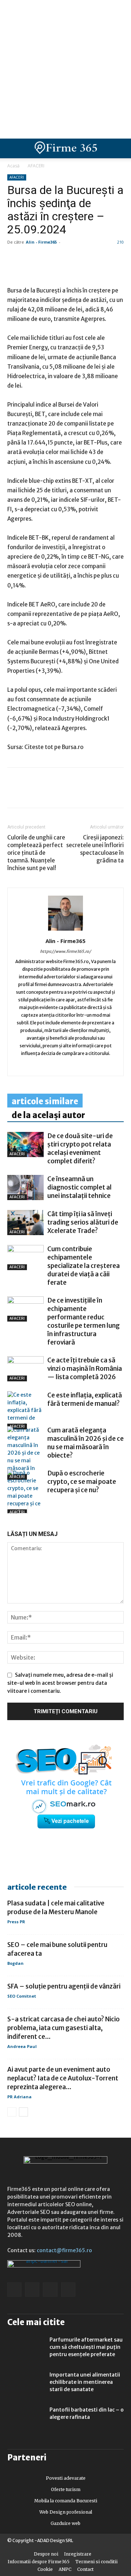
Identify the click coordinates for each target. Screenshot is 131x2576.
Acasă (13, 166)
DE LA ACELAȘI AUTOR (48, 1115)
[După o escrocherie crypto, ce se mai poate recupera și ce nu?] (25, 1492)
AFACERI (36, 166)
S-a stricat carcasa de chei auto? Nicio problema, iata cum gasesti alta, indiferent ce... (63, 2028)
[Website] (66, 1066)
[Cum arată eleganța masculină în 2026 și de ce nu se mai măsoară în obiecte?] (25, 1453)
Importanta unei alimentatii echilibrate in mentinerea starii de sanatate (85, 2382)
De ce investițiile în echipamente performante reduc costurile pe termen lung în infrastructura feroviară (84, 1321)
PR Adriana (19, 2097)
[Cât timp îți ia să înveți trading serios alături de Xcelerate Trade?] (25, 1223)
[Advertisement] (65, 69)
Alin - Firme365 (41, 242)
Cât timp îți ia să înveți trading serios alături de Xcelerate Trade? (83, 1222)
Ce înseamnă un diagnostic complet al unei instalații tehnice (80, 1187)
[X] (82, 793)
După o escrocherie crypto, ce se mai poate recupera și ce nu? (82, 1482)
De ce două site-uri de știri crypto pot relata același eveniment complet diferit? (80, 1149)
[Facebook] (15, 793)
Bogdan (15, 1963)
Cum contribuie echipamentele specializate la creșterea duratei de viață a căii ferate (84, 1266)
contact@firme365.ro (64, 2250)
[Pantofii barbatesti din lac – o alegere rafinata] (25, 2419)
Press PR (16, 1922)
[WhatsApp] (48, 793)
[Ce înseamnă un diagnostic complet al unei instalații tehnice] (25, 1188)
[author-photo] (65, 931)
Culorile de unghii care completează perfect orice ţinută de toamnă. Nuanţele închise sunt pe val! (36, 853)
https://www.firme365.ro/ (65, 951)
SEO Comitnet (22, 1996)
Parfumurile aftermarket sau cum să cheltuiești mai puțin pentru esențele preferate (86, 2347)
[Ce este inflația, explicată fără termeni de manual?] (25, 1410)
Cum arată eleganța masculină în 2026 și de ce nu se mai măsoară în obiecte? (86, 1443)
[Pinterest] (65, 793)
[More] (99, 793)
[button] (119, 148)
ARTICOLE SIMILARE (45, 1101)
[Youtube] (96, 1066)
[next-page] (23, 1509)
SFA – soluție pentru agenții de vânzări (64, 1986)
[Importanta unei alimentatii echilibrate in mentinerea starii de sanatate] (25, 2384)
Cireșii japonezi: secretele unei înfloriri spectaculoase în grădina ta (95, 849)
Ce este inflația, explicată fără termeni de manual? (85, 1399)
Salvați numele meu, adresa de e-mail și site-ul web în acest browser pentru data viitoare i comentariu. (60, 1683)
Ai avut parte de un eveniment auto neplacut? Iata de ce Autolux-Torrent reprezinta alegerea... (63, 2078)
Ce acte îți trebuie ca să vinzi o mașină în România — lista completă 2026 (85, 1369)
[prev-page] (12, 1509)
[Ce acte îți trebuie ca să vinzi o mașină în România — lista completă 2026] (25, 1369)
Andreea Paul (22, 2046)
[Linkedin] (31, 793)
